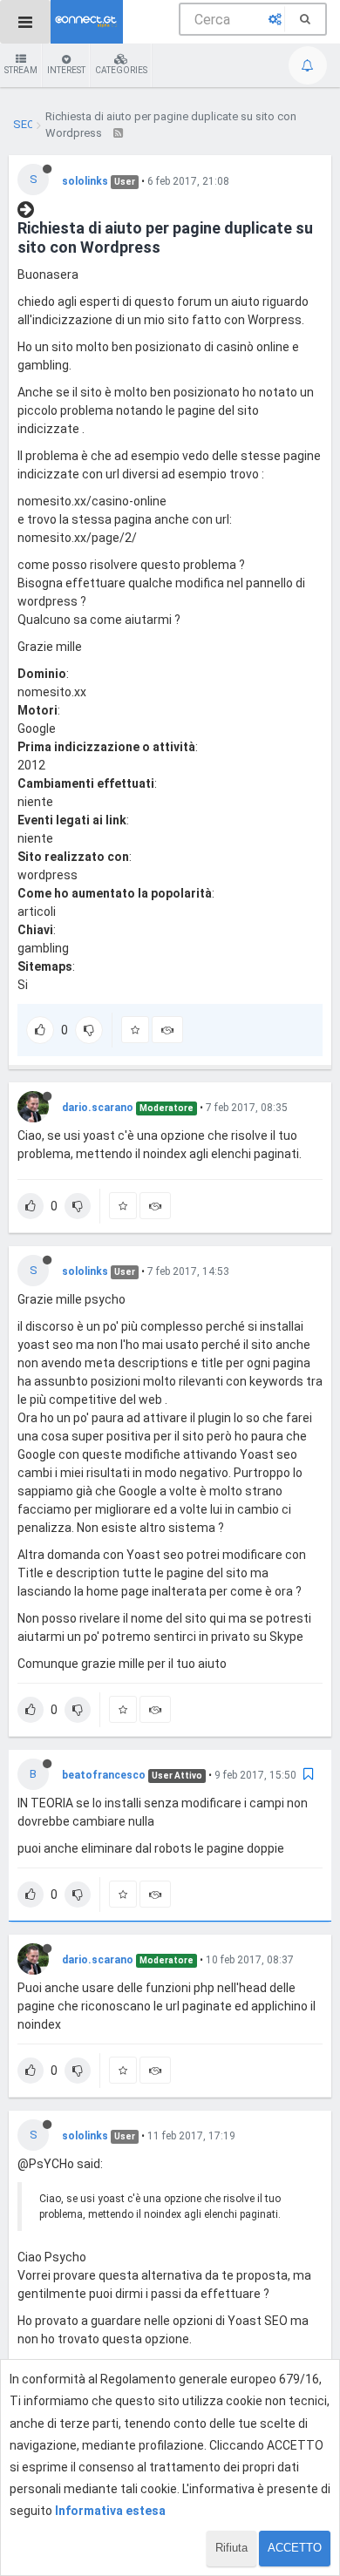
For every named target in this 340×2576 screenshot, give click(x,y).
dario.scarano (98, 1108)
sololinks (85, 181)
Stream (21, 70)
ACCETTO (295, 2548)
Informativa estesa (110, 2511)
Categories (121, 70)
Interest (66, 70)
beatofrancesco (104, 1775)
